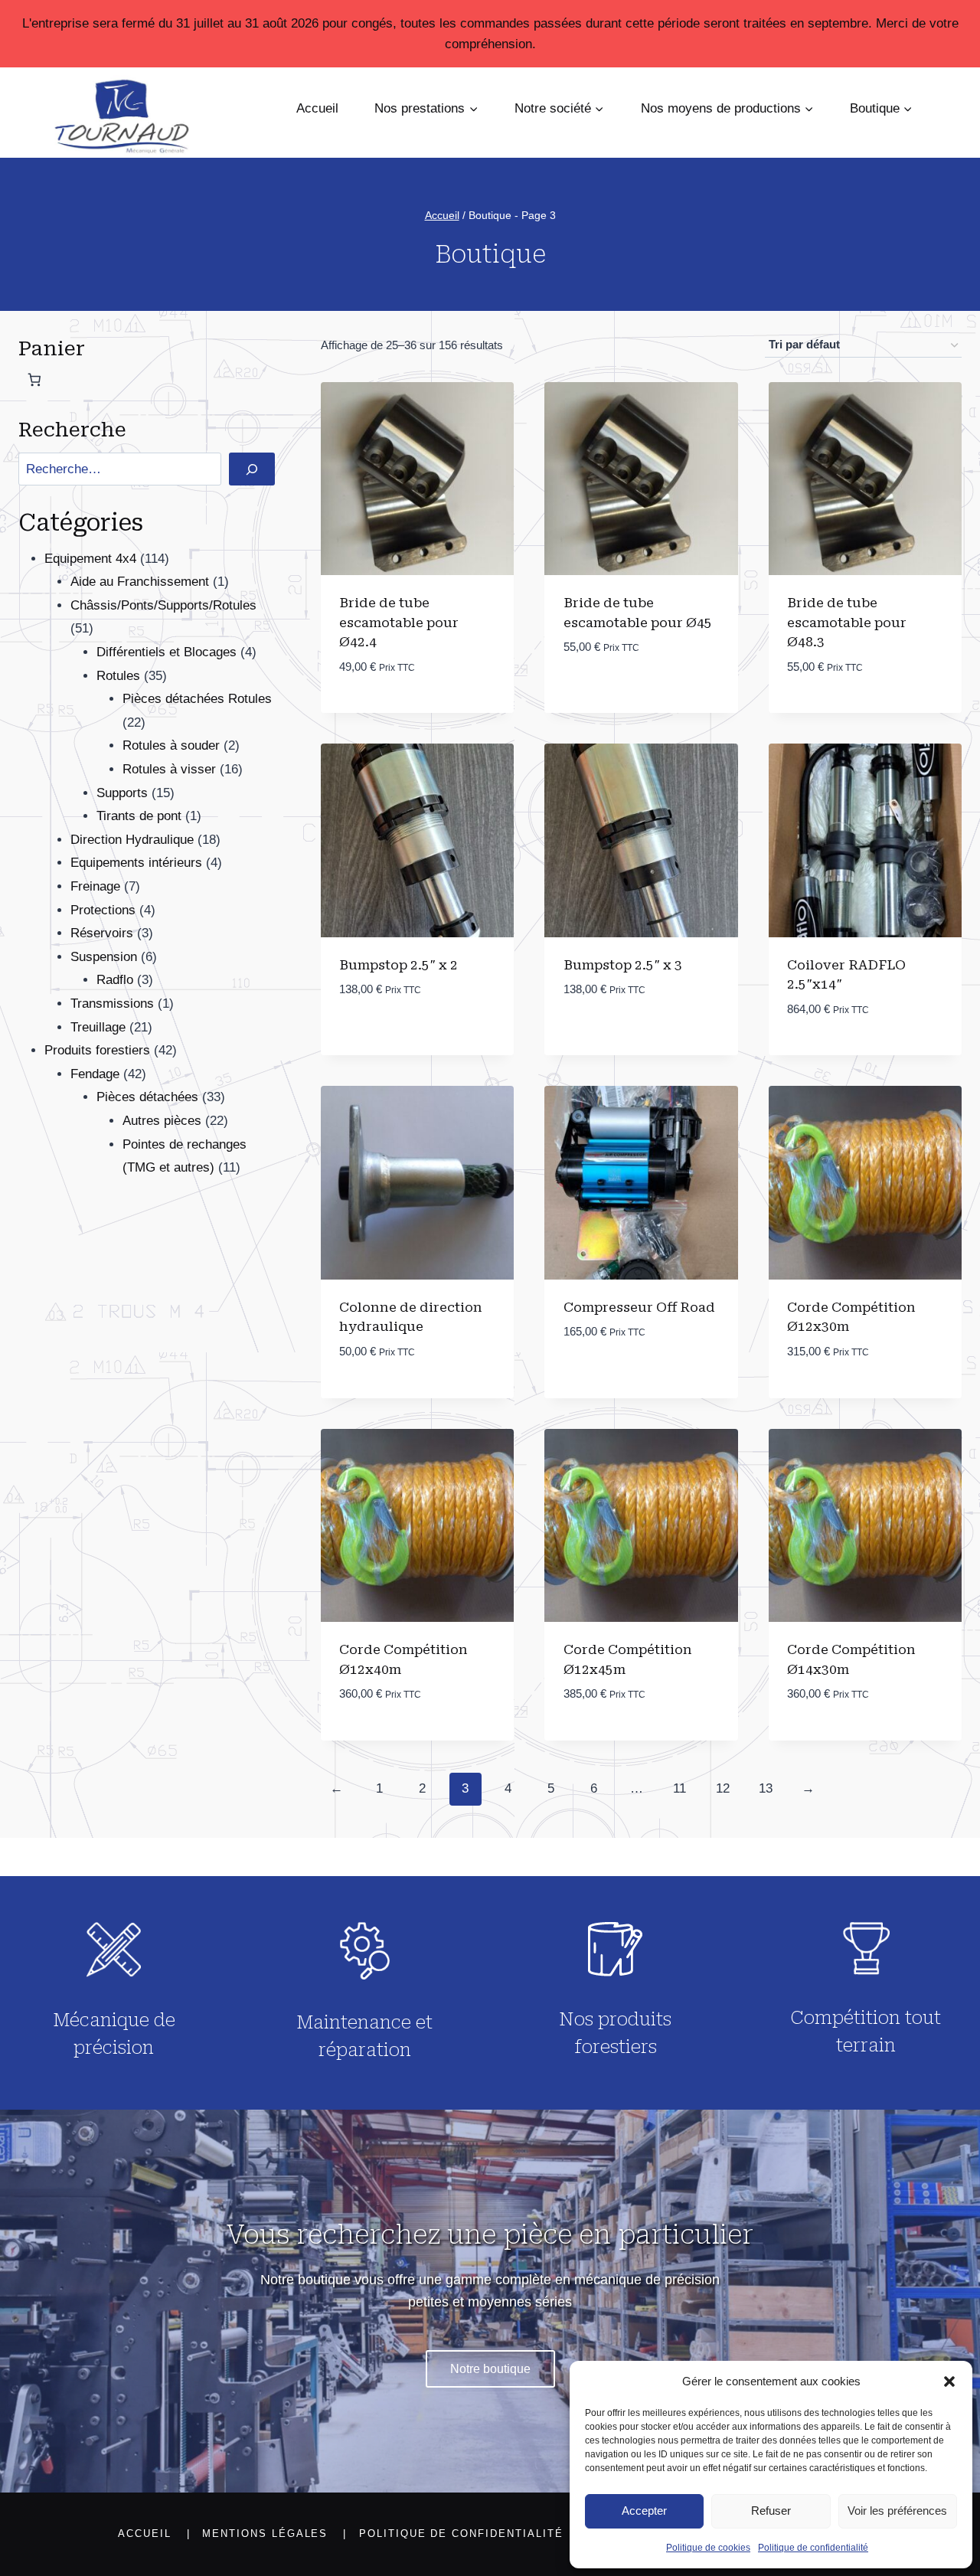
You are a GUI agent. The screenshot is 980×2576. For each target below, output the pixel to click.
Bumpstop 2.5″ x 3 (623, 965)
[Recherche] (252, 469)
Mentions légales (265, 2534)
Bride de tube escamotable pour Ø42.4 (399, 622)
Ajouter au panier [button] (399, 713)
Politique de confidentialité (813, 2548)
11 (679, 1788)
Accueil (317, 108)
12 (723, 1788)
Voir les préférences (897, 2511)
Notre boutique (490, 2369)
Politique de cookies (708, 2548)
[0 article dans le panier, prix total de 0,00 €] (34, 380)
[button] (949, 2381)
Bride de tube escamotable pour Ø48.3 (847, 622)
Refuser (771, 2511)
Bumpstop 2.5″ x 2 (399, 965)
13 (766, 1788)
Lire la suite (828, 1397)
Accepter (644, 2511)
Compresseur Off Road (639, 1307)
